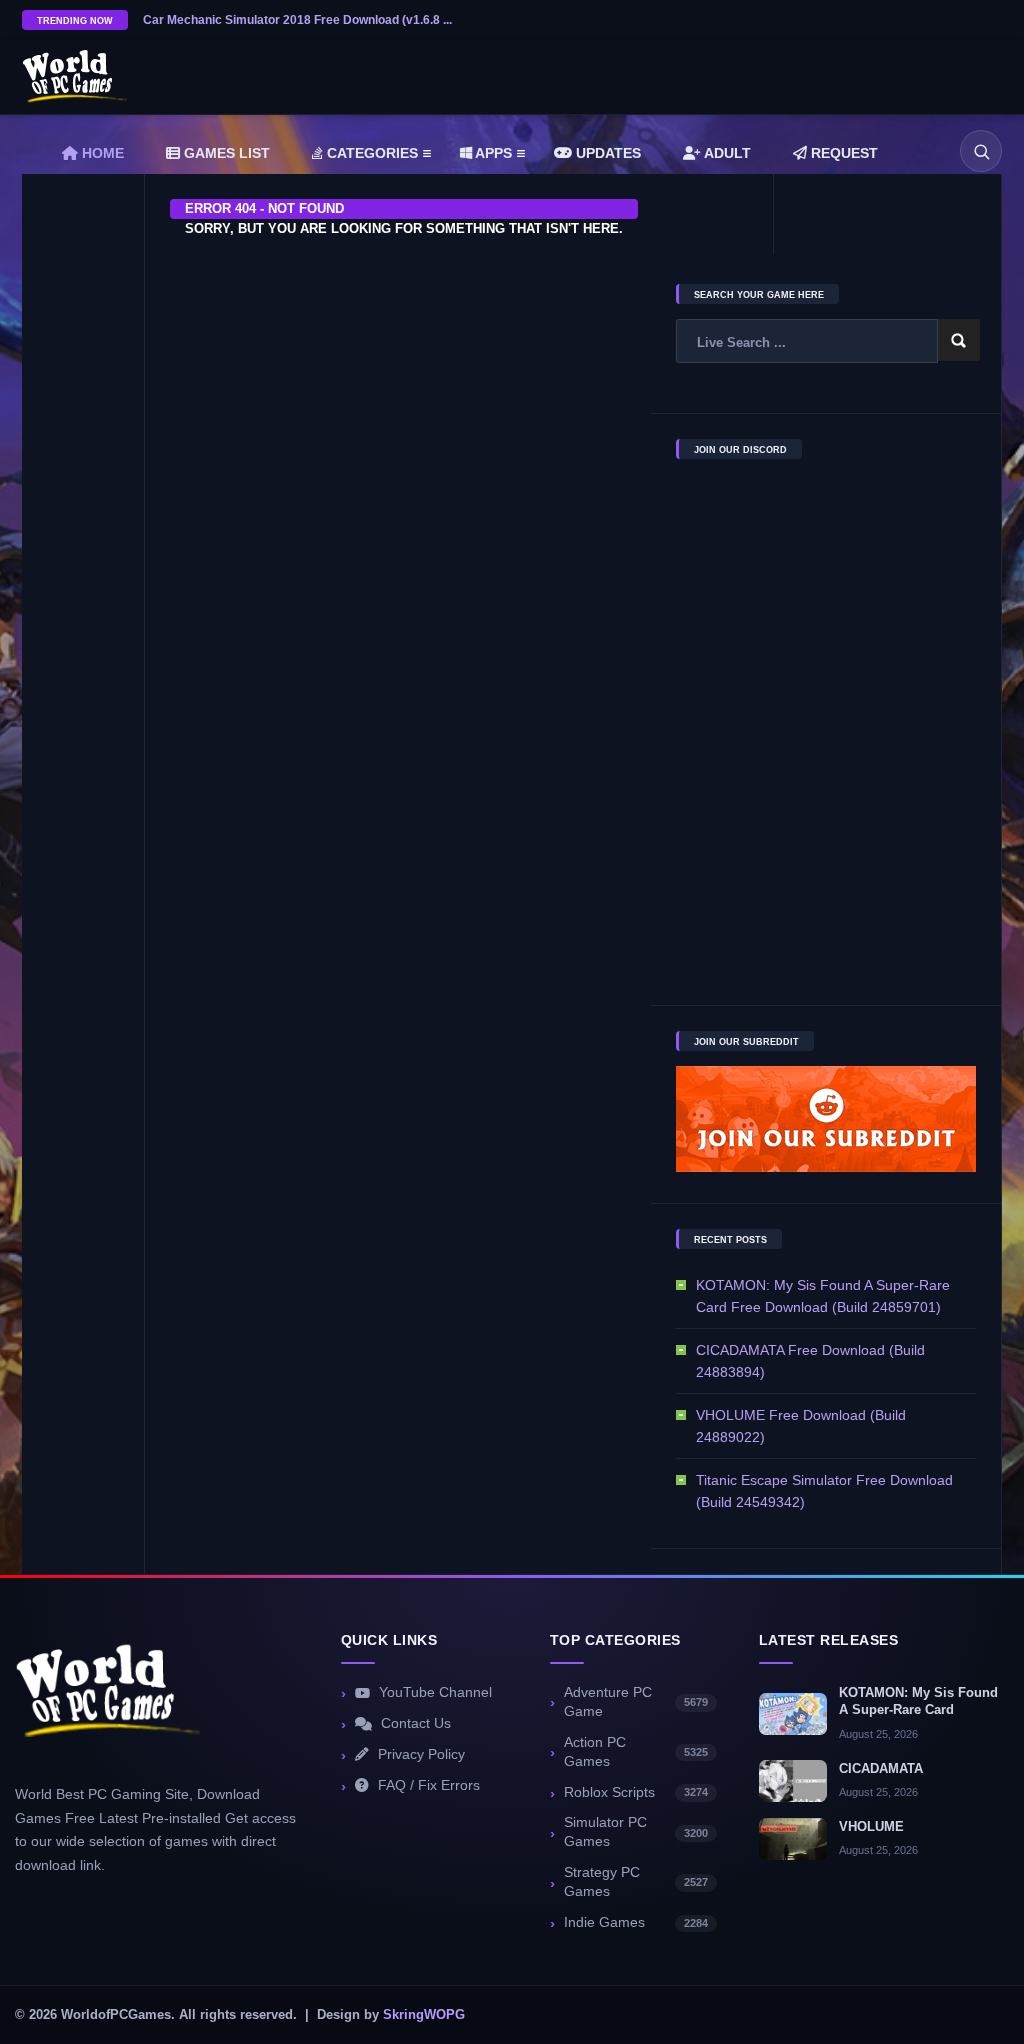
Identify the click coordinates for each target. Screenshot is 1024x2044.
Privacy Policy (421, 1754)
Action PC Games (636, 1752)
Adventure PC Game (636, 1702)
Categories (370, 153)
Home (101, 153)
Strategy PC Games (636, 1882)
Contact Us (416, 1723)
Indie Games (636, 1922)
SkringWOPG (424, 2015)
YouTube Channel (435, 1692)
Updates (606, 153)
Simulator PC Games (636, 1832)
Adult (726, 153)
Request (842, 153)
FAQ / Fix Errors (429, 1785)
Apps (492, 153)
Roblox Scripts (636, 1792)
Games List (225, 153)
